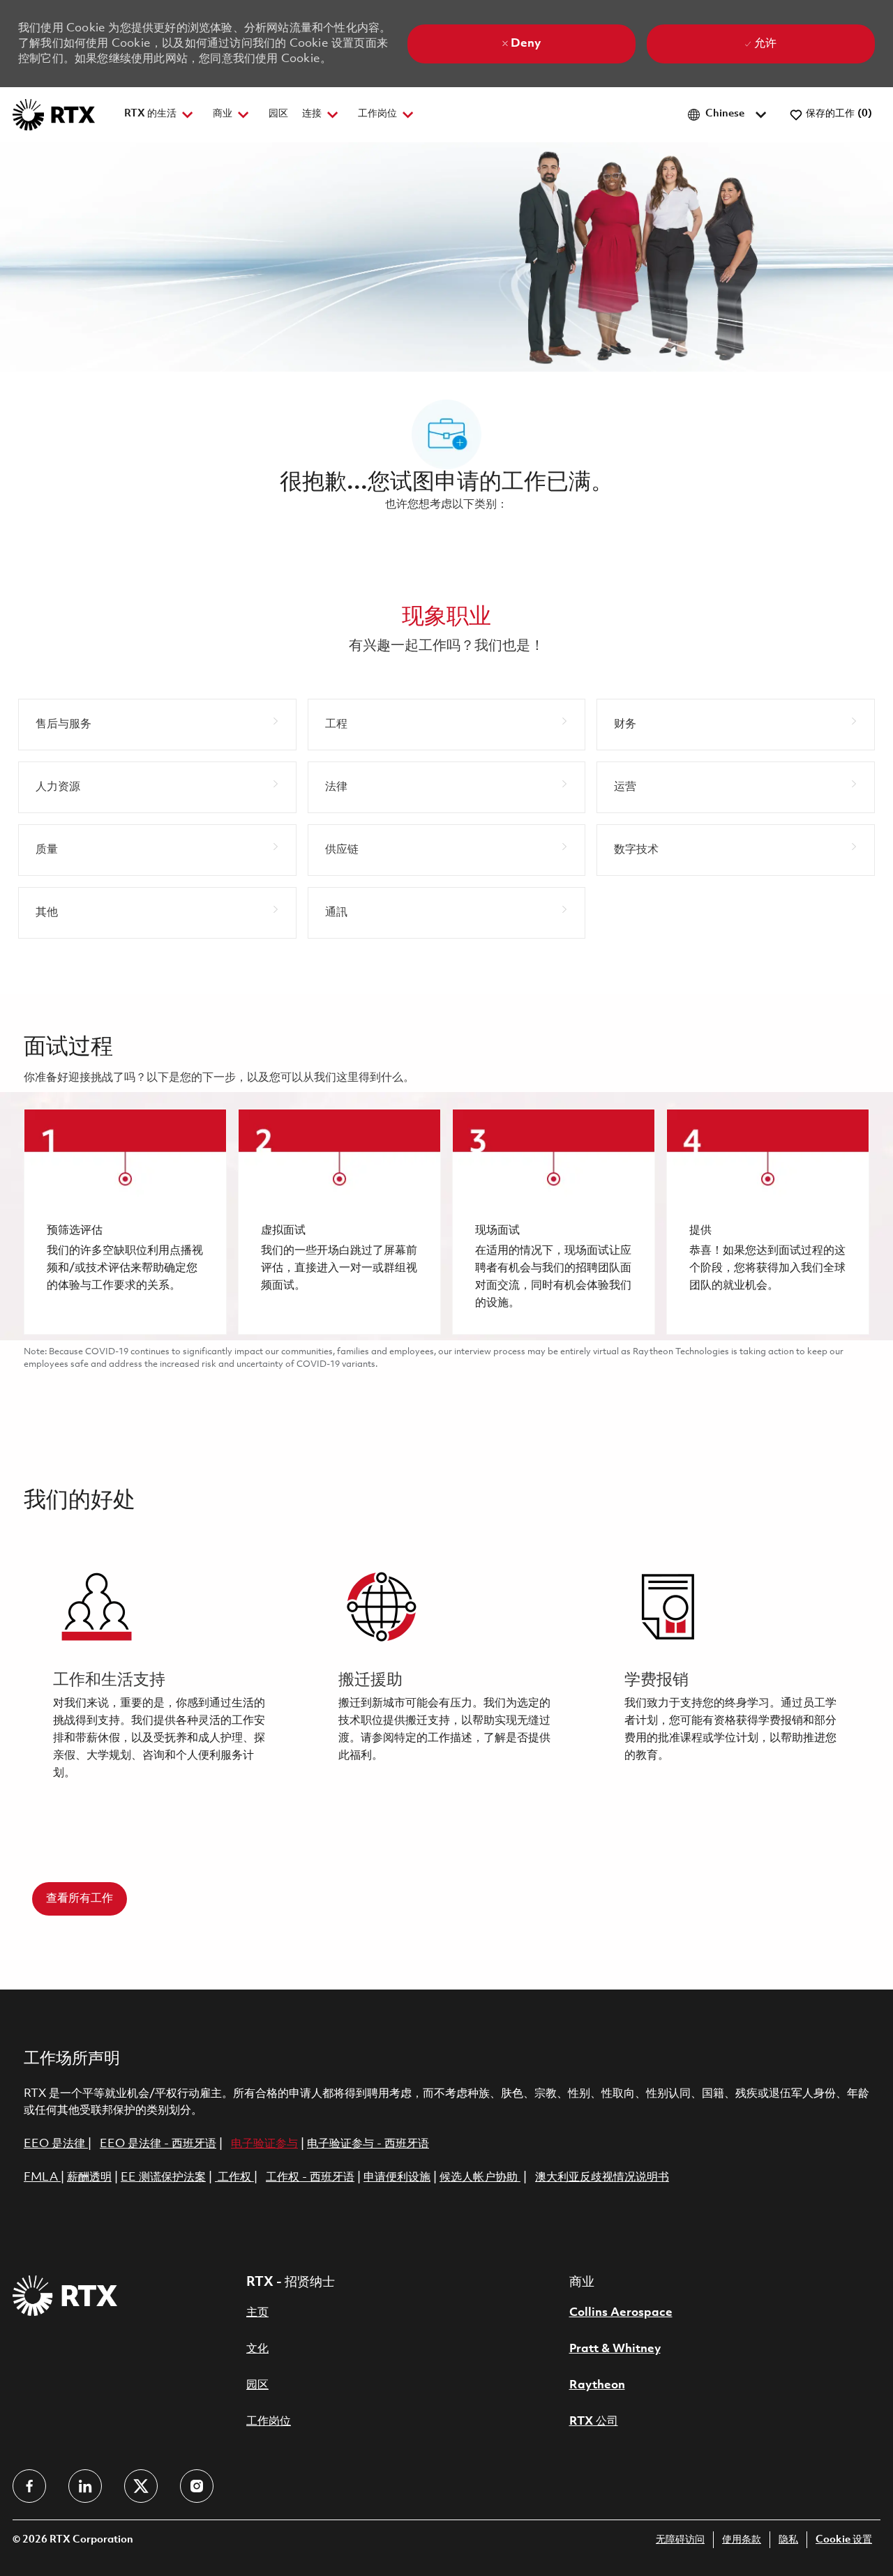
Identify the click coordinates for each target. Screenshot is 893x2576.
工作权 (234, 2177)
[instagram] (197, 2486)
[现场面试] (554, 1222)
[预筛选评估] (125, 1222)
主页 (257, 2313)
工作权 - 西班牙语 (310, 2177)
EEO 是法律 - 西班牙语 (158, 2144)
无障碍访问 (680, 2540)
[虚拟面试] (339, 1222)
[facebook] (29, 2486)
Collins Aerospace (621, 2313)
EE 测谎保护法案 (163, 2177)
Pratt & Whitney (615, 2349)
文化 (257, 2349)
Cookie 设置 (844, 2540)
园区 (278, 114)
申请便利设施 (397, 2177)
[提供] (768, 1222)
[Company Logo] (54, 115)
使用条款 (742, 2540)
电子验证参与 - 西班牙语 (368, 2144)
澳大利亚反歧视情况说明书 (602, 2177)
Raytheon (597, 2385)
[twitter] (141, 2486)
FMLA (42, 2177)
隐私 (788, 2540)
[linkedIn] (85, 2486)
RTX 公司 (594, 2422)
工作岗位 (269, 2422)
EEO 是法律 (54, 2144)
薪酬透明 (89, 2177)
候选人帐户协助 (480, 2177)
